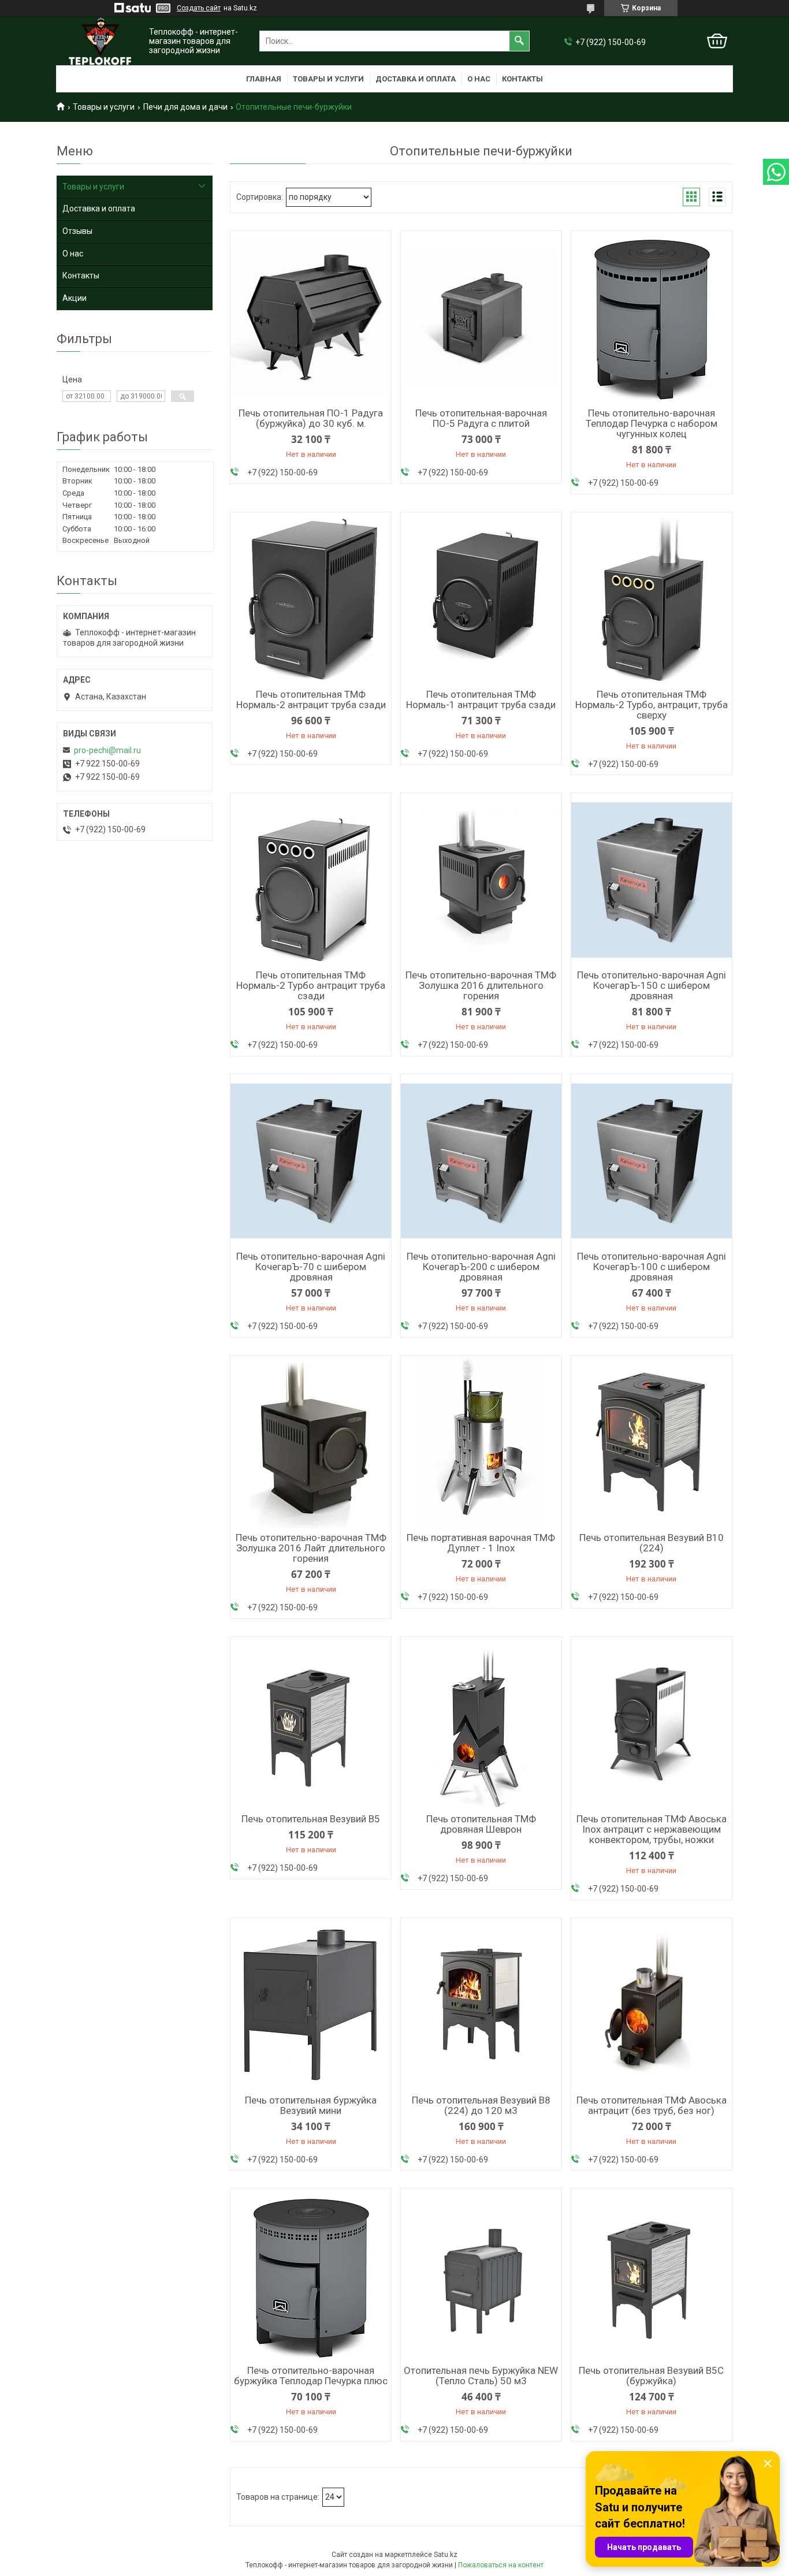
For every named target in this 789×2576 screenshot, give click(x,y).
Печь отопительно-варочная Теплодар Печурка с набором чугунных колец (652, 423)
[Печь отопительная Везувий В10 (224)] (652, 1442)
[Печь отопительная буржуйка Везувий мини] (311, 2005)
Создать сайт (199, 8)
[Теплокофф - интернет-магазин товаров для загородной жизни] (100, 41)
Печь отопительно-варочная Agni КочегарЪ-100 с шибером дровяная (652, 1267)
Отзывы (77, 231)
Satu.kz (446, 2555)
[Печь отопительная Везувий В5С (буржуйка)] (652, 2275)
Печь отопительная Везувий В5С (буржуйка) (651, 2376)
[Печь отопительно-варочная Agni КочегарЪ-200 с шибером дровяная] (481, 1161)
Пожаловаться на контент (501, 2565)
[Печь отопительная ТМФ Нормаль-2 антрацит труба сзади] (311, 599)
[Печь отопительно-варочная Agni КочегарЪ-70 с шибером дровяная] (311, 1161)
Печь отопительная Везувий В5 (311, 1819)
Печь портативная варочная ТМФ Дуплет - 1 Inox (481, 1543)
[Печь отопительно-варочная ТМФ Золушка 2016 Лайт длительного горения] (311, 1442)
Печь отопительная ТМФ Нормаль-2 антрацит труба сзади (311, 699)
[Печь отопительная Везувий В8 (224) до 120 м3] (481, 2005)
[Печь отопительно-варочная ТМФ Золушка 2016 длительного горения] (481, 880)
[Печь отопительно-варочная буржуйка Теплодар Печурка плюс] (311, 2275)
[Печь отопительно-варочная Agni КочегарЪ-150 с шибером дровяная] (652, 880)
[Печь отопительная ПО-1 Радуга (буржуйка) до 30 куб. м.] (311, 318)
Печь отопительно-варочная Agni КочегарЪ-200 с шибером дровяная (481, 1267)
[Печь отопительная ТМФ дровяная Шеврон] (481, 1723)
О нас (479, 79)
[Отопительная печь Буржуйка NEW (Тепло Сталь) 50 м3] (481, 2275)
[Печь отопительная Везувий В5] (311, 1723)
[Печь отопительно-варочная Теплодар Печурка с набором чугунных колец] (652, 318)
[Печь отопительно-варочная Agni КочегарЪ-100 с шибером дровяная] (652, 1161)
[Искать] (519, 41)
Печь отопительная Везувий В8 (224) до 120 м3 (481, 2105)
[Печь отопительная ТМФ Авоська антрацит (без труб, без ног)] (652, 2005)
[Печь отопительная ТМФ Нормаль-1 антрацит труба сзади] (481, 599)
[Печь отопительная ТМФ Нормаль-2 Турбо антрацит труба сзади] (311, 880)
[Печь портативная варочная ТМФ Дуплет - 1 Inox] (481, 1442)
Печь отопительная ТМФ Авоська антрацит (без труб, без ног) (652, 2105)
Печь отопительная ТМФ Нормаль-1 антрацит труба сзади (481, 699)
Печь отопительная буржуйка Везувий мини (311, 2105)
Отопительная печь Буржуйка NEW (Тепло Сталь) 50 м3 (481, 2376)
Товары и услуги (328, 79)
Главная (264, 79)
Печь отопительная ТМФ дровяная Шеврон (481, 1824)
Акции (75, 298)
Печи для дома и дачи (185, 107)
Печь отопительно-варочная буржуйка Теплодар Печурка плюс (311, 2376)
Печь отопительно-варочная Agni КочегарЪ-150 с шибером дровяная (652, 985)
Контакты (522, 79)
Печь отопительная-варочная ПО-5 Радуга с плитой (481, 418)
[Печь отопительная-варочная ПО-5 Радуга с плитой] (481, 318)
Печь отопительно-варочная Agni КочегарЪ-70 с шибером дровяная (311, 1267)
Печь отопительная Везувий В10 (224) (652, 1543)
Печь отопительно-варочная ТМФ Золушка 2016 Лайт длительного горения (311, 1548)
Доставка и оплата (416, 79)
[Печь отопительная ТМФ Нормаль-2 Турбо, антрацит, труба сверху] (652, 599)
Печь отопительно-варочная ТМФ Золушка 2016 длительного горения (481, 985)
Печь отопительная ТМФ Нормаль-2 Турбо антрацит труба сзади (311, 985)
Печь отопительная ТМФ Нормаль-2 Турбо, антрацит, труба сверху (652, 705)
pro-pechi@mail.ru (107, 750)
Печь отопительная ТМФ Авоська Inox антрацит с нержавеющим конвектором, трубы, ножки (652, 1829)
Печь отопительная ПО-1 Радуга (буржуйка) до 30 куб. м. (311, 418)
